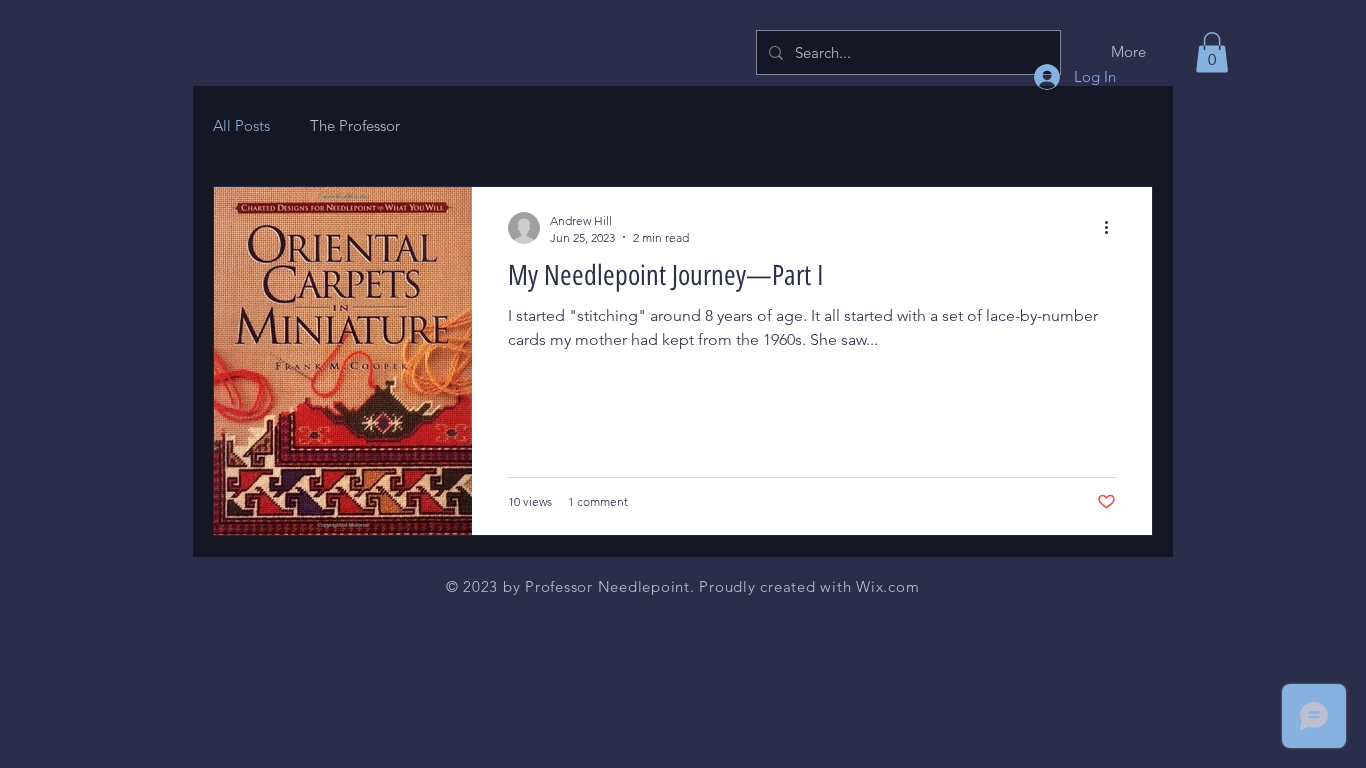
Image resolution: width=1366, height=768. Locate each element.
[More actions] (1113, 228)
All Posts (241, 125)
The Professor (355, 125)
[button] (1212, 52)
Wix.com (887, 586)
